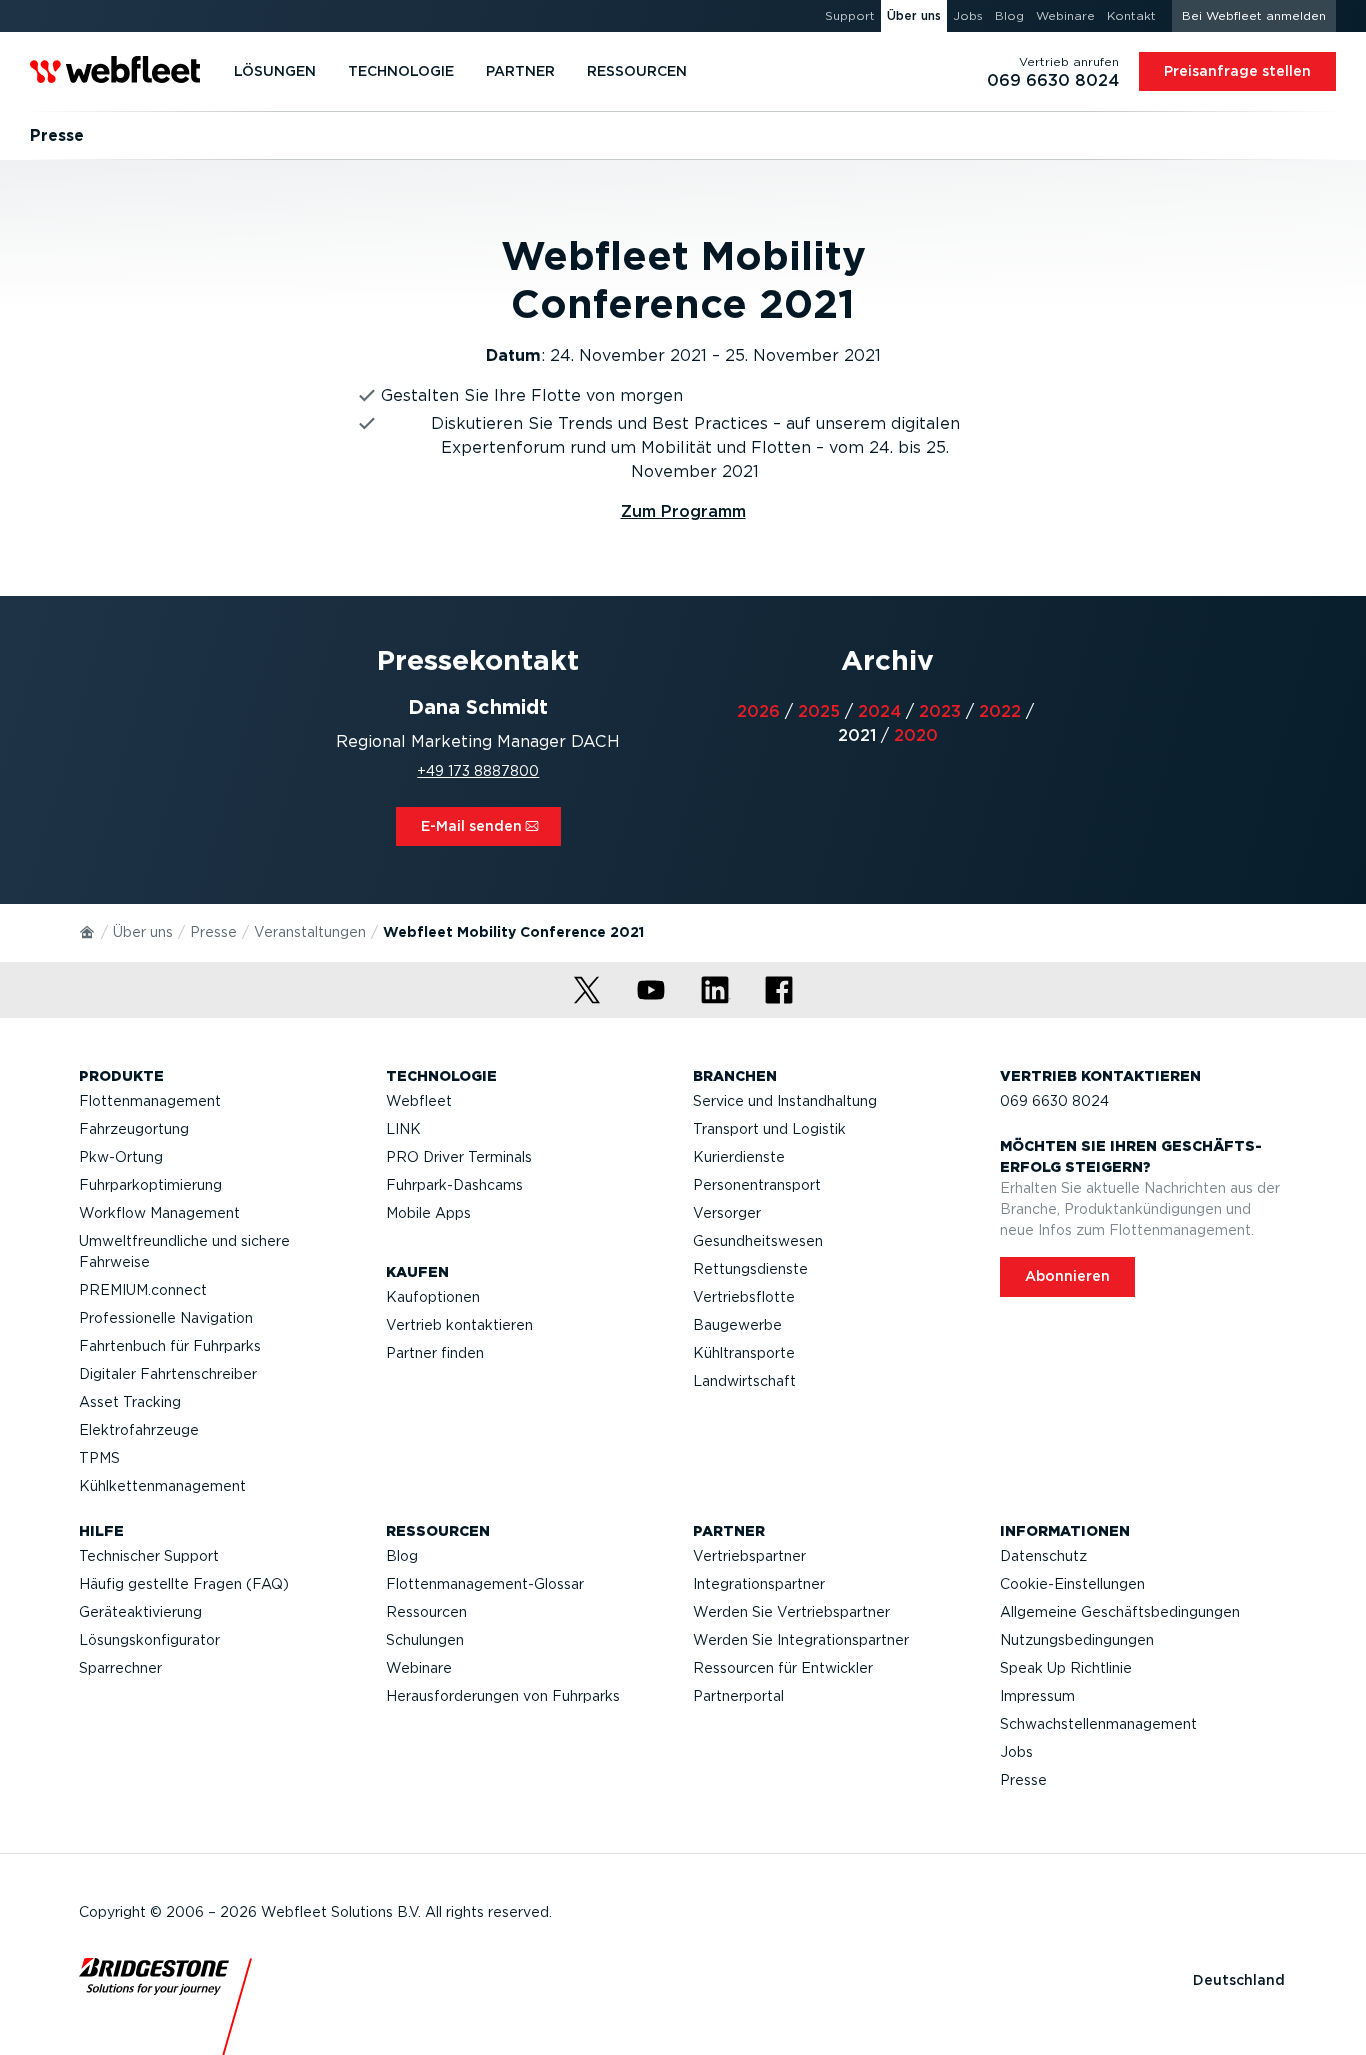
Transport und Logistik (769, 1129)
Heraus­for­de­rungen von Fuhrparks (503, 1696)
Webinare (419, 1668)
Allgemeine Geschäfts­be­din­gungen (1120, 1612)
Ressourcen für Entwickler (783, 1668)
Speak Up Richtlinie (1066, 1668)
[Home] (88, 931)
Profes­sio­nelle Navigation (166, 1318)
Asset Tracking (130, 1402)
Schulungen (425, 1640)
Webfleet (419, 1101)
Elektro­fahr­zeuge (139, 1430)
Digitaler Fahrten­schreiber (168, 1374)
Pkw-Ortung (121, 1157)
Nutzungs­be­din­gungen (1077, 1640)
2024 (879, 711)
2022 (1000, 711)
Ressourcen (426, 1612)
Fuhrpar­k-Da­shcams (454, 1185)
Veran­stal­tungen (310, 932)
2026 (758, 711)
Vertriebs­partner (749, 1556)
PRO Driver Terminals (459, 1157)
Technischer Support (149, 1556)
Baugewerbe (737, 1325)
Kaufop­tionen (433, 1297)
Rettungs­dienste (750, 1269)
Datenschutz (1043, 1556)
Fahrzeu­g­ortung (134, 1129)
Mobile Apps (428, 1213)
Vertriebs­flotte (744, 1297)
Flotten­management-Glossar (485, 1584)
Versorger (727, 1213)
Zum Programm (683, 511)
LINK (403, 1129)
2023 (940, 711)
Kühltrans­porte (744, 1353)
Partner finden (435, 1353)
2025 (819, 711)
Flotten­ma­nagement (150, 1101)
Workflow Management (159, 1213)
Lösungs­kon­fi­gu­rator (149, 1640)
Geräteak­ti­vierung (140, 1612)
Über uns (143, 932)
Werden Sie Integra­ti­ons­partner (801, 1640)
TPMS (99, 1458)
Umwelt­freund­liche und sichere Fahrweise (184, 1251)
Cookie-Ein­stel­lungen (1072, 1584)
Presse (213, 932)
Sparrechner (120, 1668)
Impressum (1037, 1696)
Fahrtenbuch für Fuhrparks (170, 1346)
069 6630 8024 (1054, 1101)
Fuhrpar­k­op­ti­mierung (150, 1185)
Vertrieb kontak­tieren (459, 1325)
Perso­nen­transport (757, 1185)
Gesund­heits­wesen (758, 1241)
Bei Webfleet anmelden (1254, 15)
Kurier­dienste (739, 1157)
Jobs (1016, 1752)
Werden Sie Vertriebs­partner (791, 1612)
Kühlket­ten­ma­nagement (162, 1486)
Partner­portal (738, 1696)
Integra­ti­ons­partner (759, 1584)
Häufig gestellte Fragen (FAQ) (184, 1584)
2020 (916, 735)
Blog (402, 1556)
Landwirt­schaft (744, 1381)
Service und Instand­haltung (785, 1101)
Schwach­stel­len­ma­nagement (1098, 1724)
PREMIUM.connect (143, 1290)
